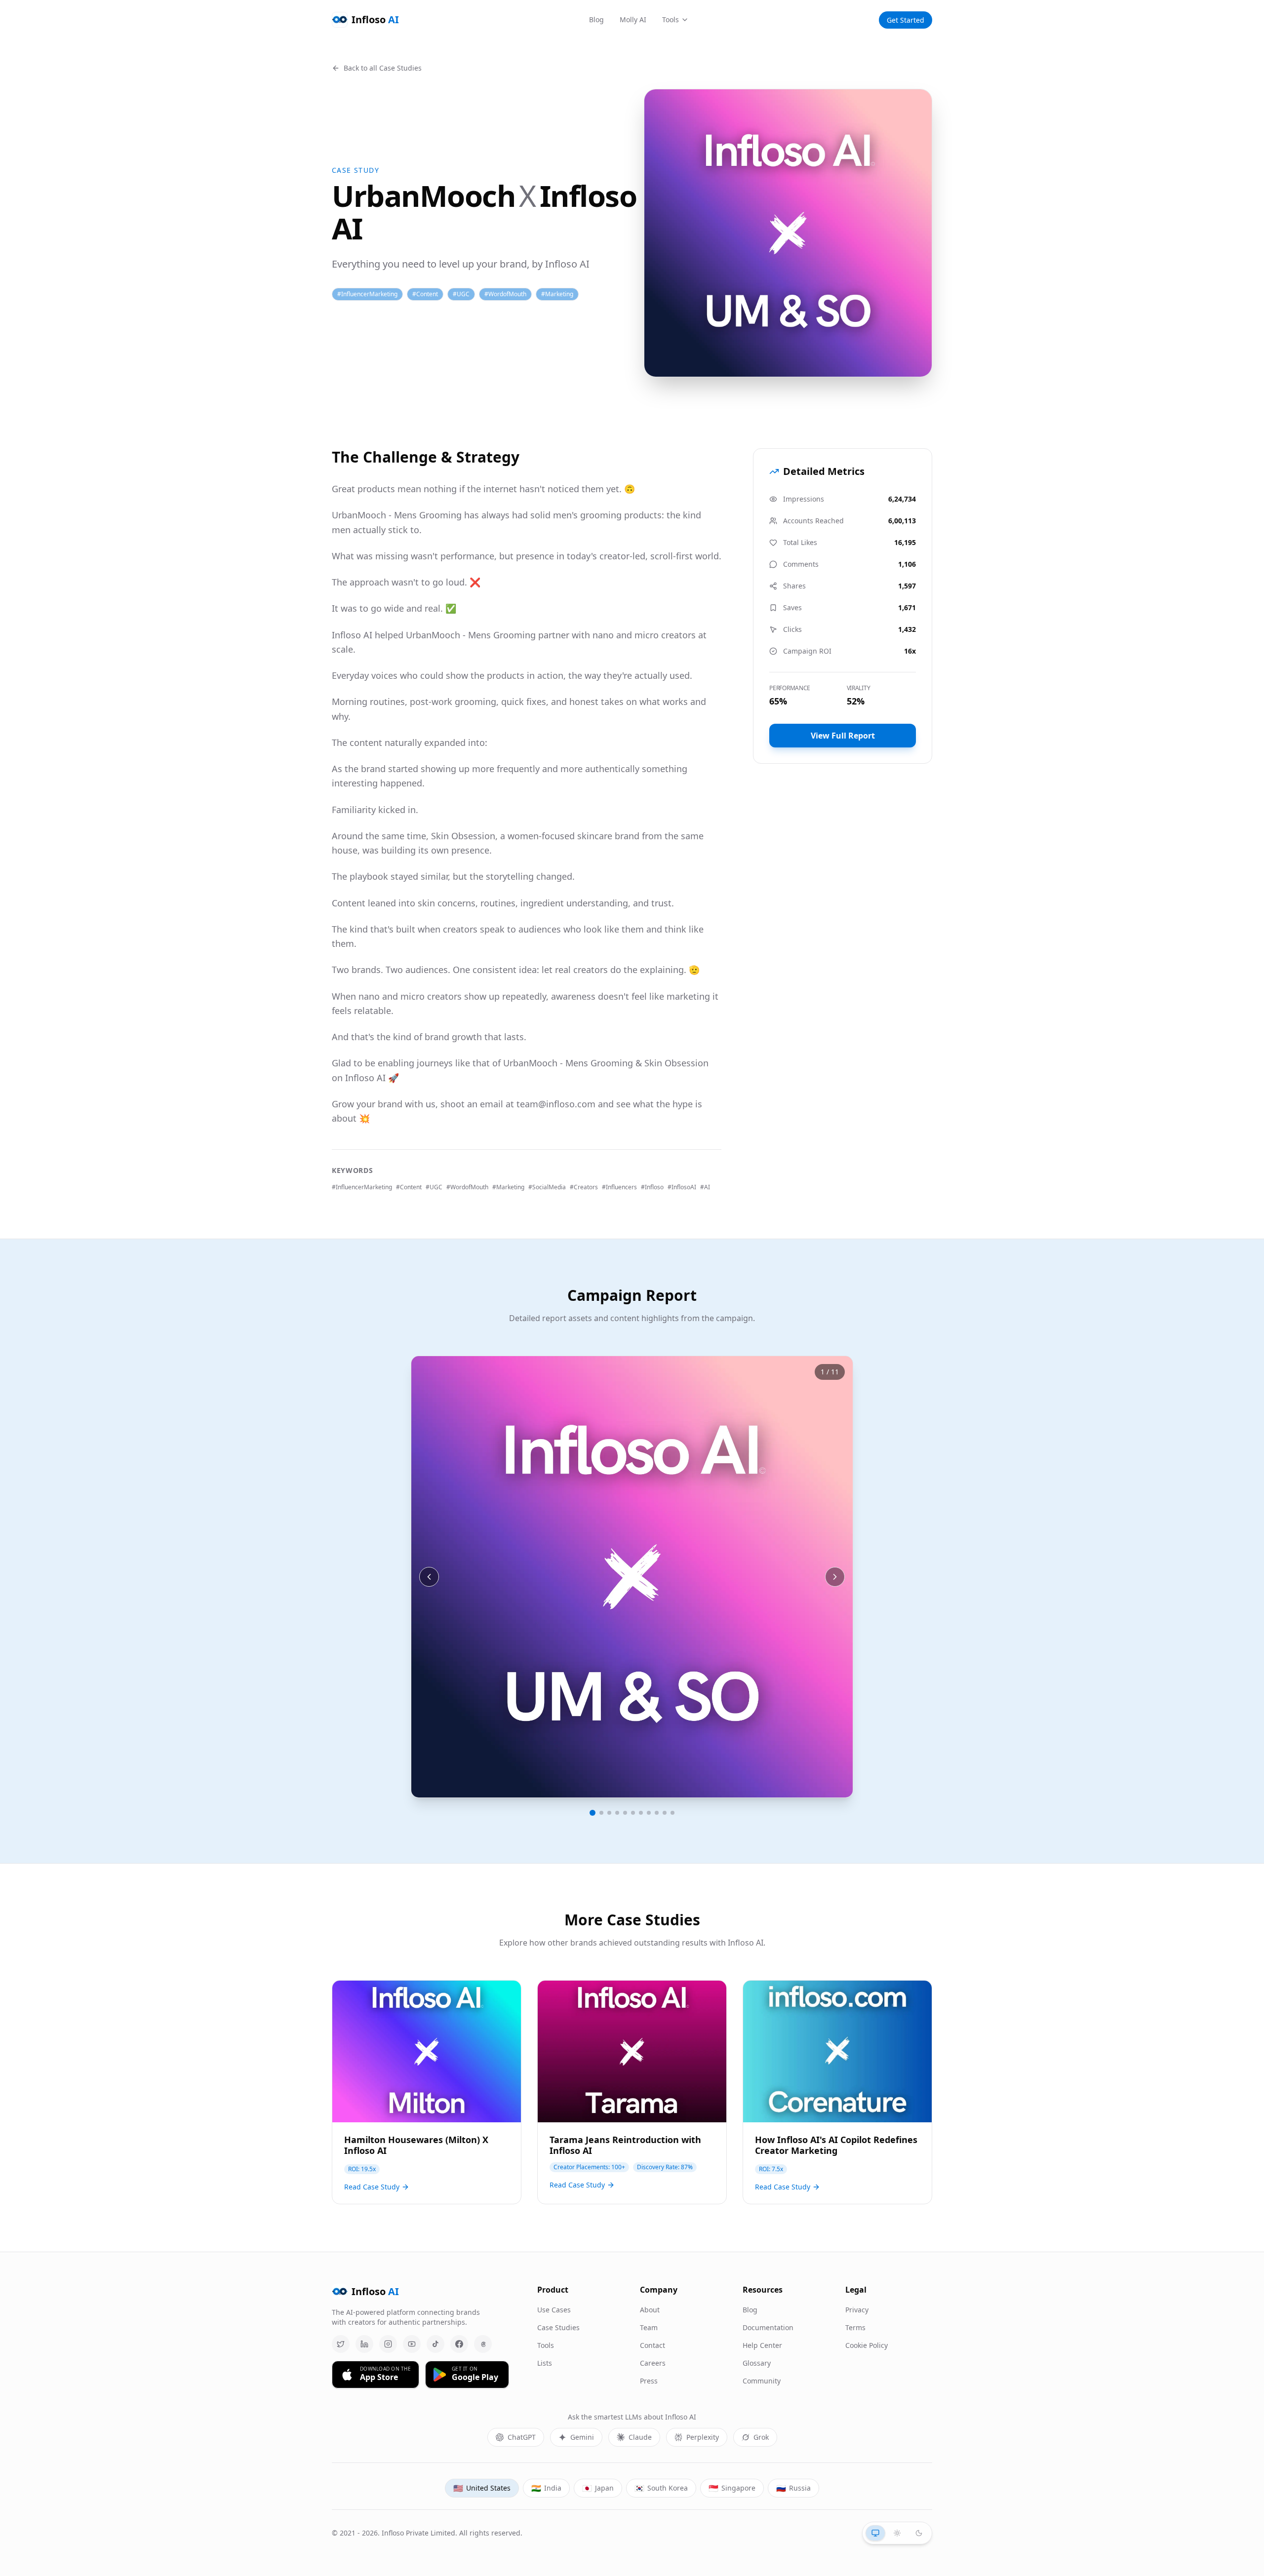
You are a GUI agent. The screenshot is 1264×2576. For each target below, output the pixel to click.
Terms (855, 2327)
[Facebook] (459, 2344)
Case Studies (558, 2327)
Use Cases (554, 2310)
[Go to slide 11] (672, 1813)
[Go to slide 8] (649, 1813)
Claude (640, 2437)
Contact (652, 2345)
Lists (545, 2363)
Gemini (582, 2437)
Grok (761, 2437)
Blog (596, 20)
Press (649, 2381)
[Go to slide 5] (625, 1813)
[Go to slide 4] (617, 1813)
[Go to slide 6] (633, 1813)
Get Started (906, 20)
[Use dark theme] (919, 2533)
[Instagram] (388, 2344)
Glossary (757, 2363)
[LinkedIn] (364, 2344)
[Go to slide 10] (665, 1813)
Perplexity (703, 2437)
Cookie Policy (867, 2345)
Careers (653, 2363)
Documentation (768, 2327)
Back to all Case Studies (383, 68)
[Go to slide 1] (592, 1813)
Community (762, 2381)
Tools (671, 20)
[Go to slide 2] (601, 1813)
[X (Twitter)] (341, 2344)
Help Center (762, 2345)
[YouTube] (412, 2344)
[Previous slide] (429, 1577)
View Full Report (843, 736)
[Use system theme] (875, 2533)
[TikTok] (435, 2344)
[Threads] (483, 2344)
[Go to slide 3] (609, 1813)
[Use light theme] (897, 2533)
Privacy (857, 2310)
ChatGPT (522, 2437)
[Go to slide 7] (641, 1813)
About (650, 2310)
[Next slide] (835, 1577)
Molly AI (633, 20)
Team (649, 2327)
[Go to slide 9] (657, 1813)
